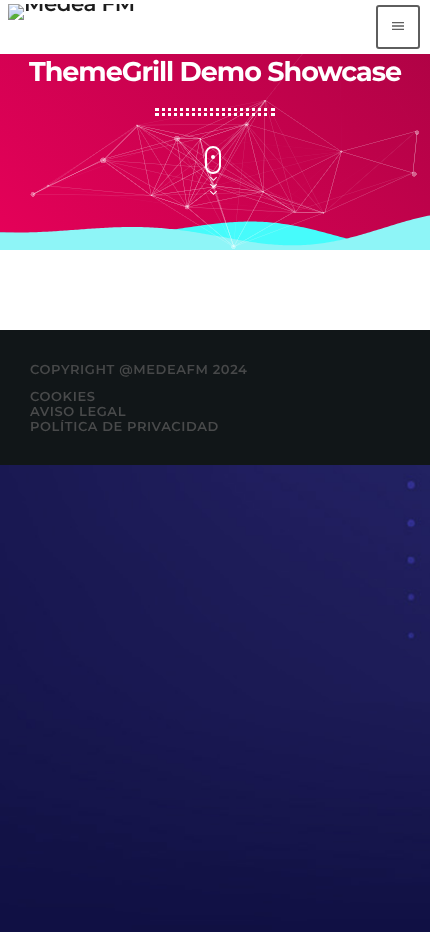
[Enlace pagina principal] (71, 27)
